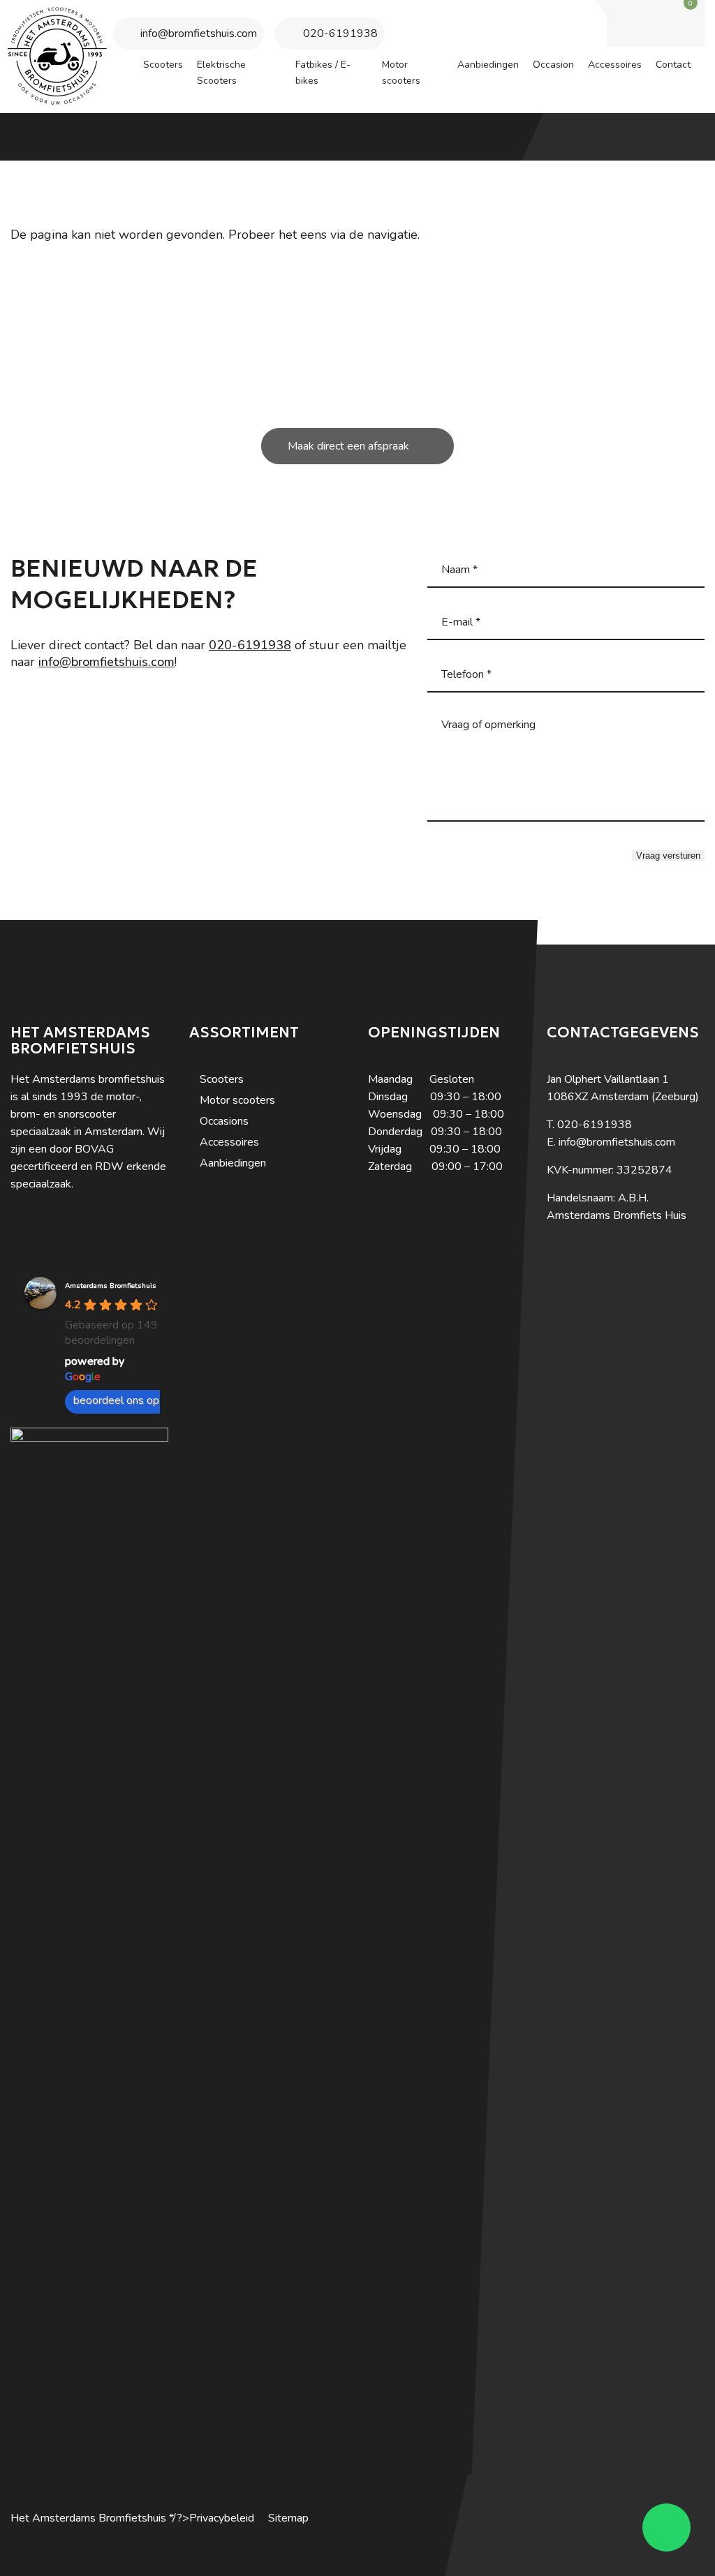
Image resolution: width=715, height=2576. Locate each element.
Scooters (222, 1079)
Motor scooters (237, 1100)
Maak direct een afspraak (348, 446)
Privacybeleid (222, 2518)
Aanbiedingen (233, 1163)
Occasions (224, 1121)
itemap (292, 2518)
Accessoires (229, 1142)
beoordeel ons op (116, 1400)
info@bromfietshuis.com (199, 34)
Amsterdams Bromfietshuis (111, 1286)
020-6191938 (340, 34)
